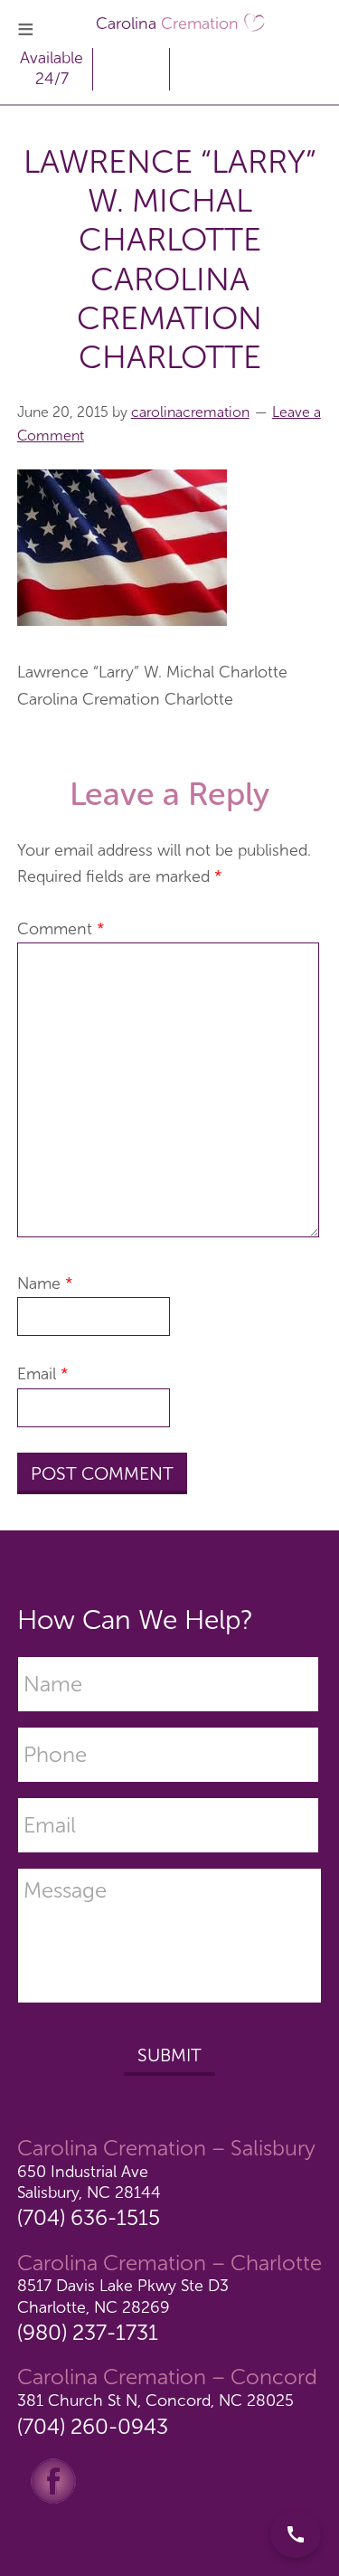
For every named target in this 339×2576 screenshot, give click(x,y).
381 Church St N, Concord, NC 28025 (155, 2401)
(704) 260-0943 (93, 2426)
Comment (61, 929)
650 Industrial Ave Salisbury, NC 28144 (89, 2182)
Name (45, 1283)
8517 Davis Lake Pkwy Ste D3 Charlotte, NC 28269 (123, 2296)
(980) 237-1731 (88, 2332)
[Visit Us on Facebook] (53, 2479)
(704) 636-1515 (89, 2217)
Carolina (167, 24)
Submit (169, 2055)
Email (43, 1374)
